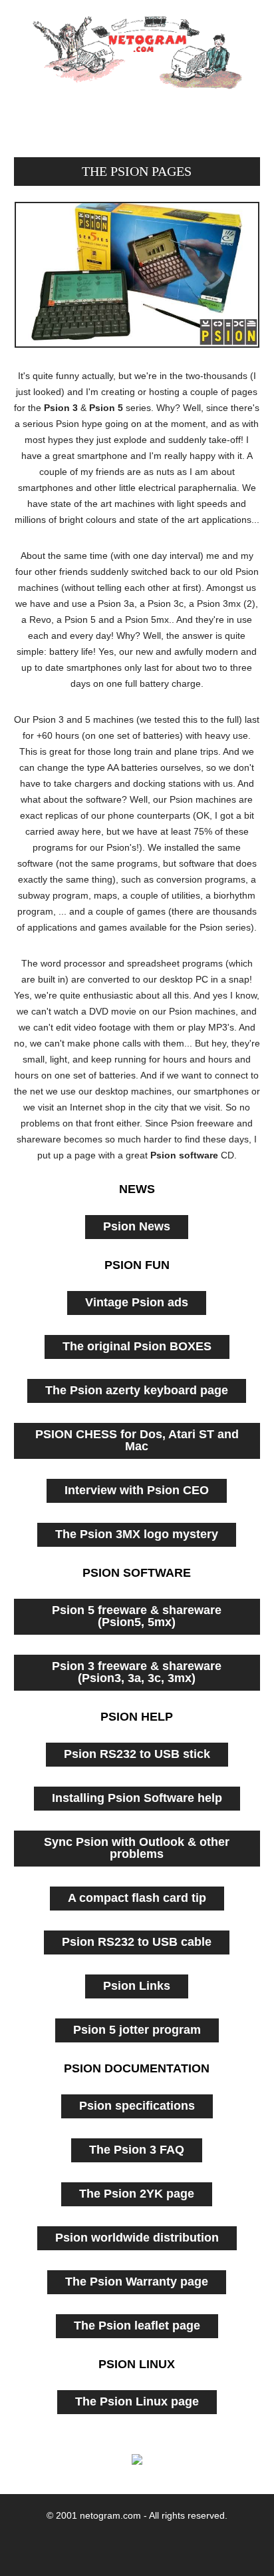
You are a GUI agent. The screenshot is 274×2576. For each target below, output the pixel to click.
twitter (73, 2545)
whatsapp (158, 2545)
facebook (116, 2545)
